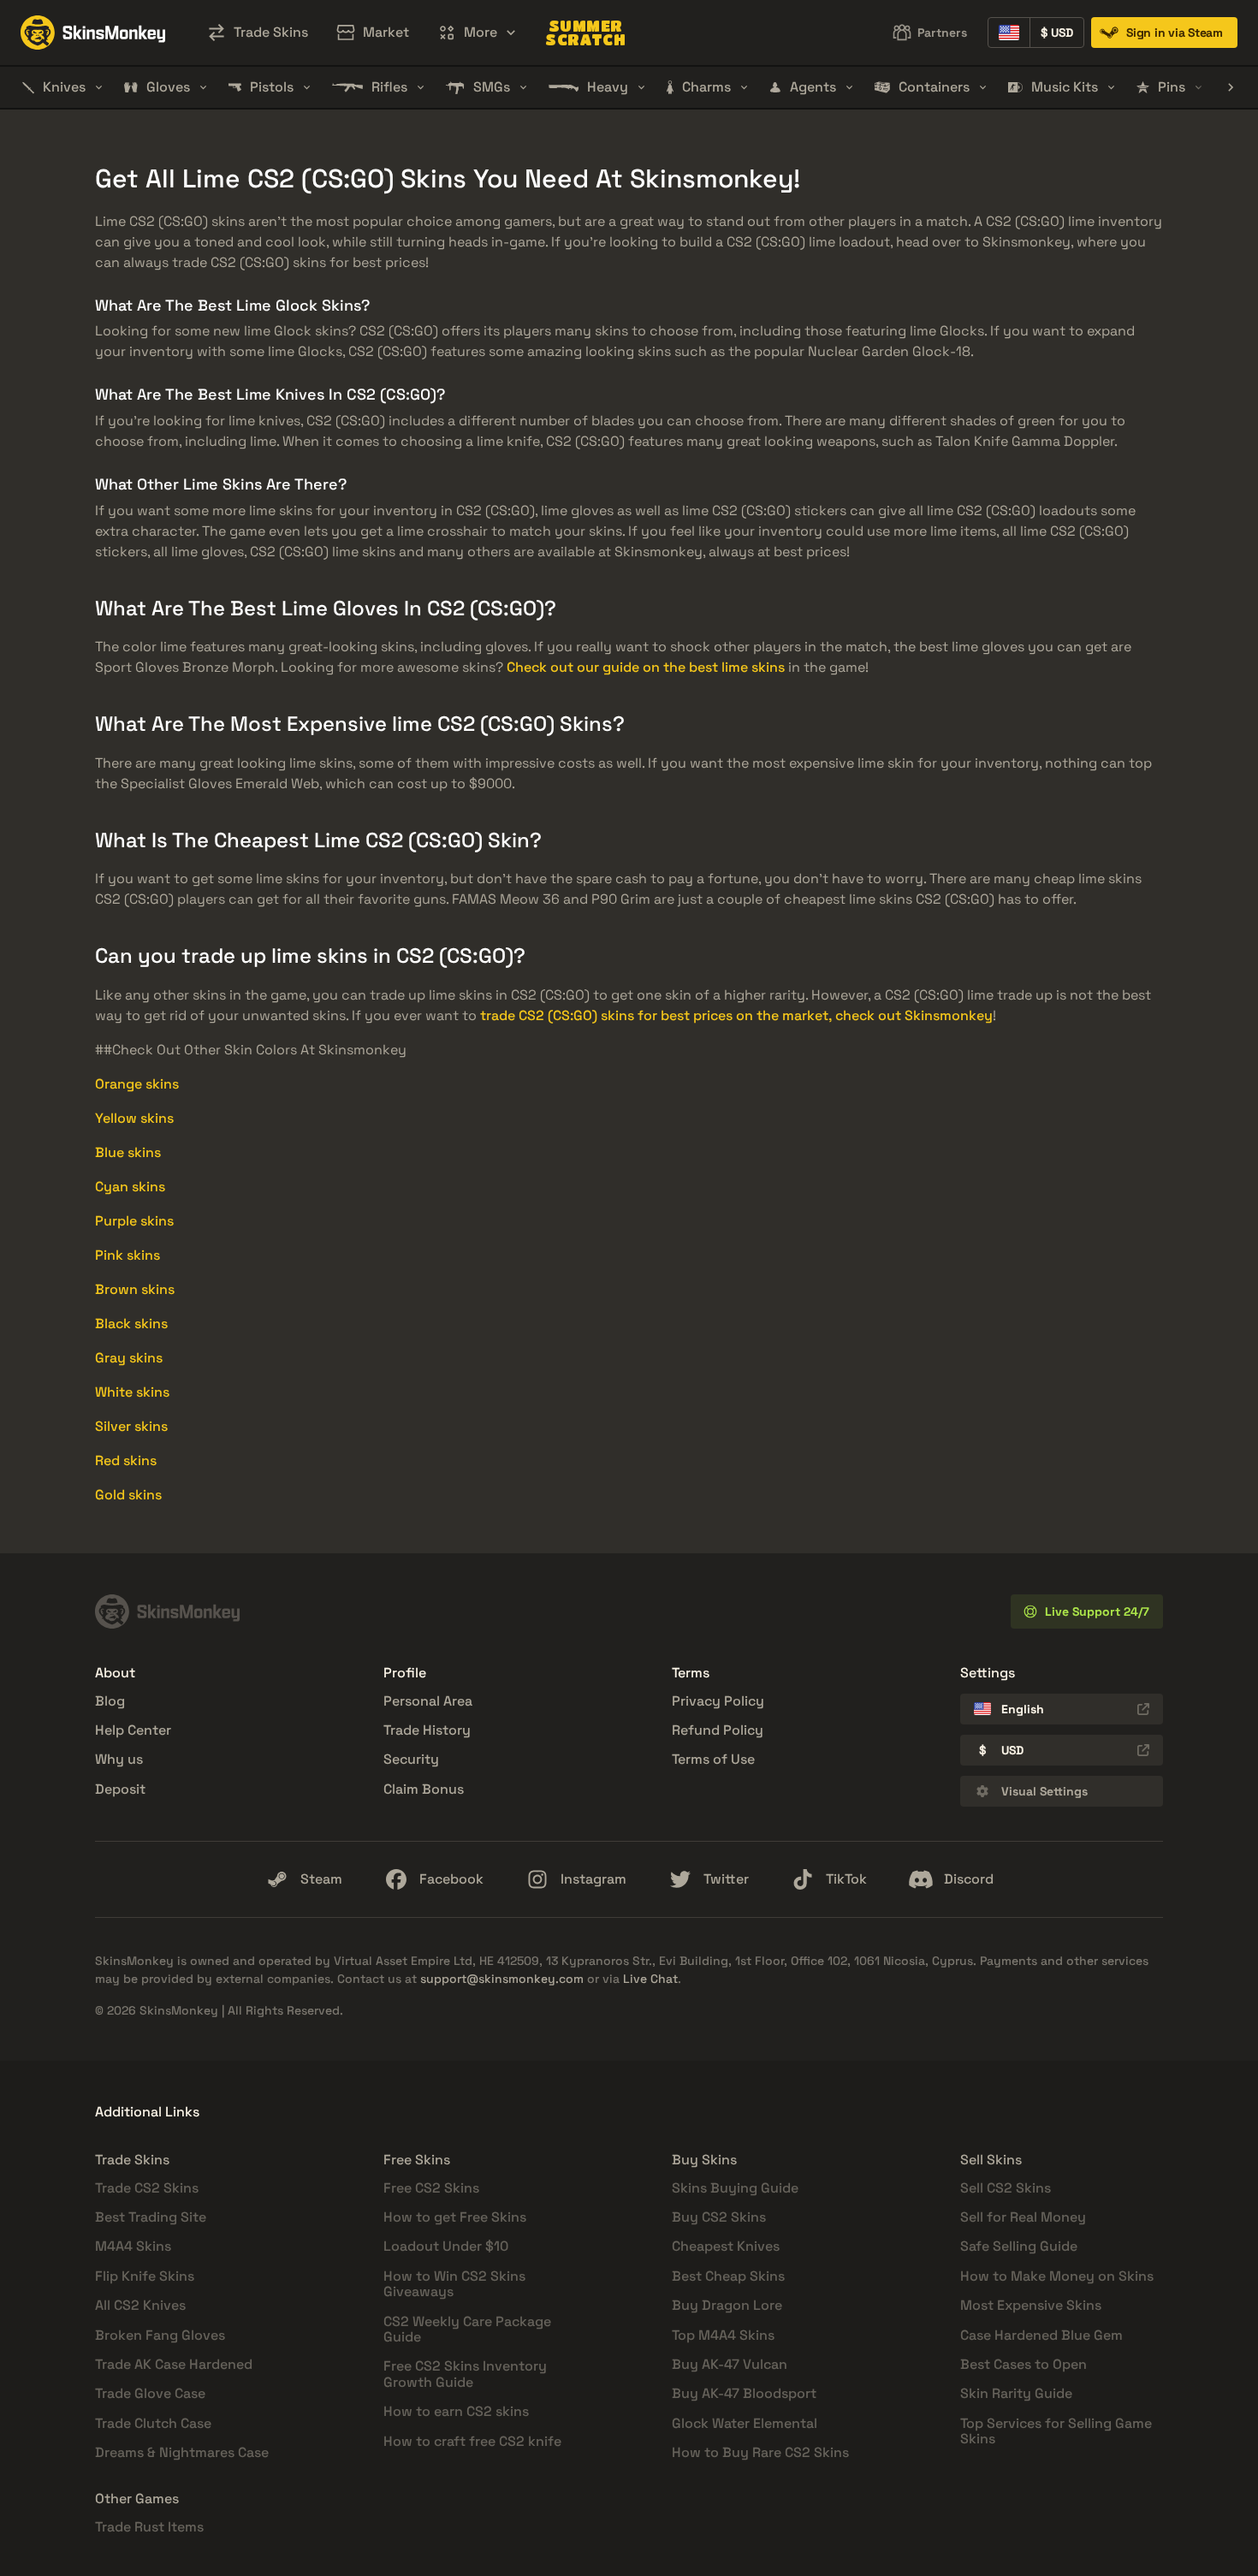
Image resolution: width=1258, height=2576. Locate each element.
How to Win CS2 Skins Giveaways (454, 2284)
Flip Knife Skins (145, 2276)
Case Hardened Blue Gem (1041, 2335)
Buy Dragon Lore (727, 2305)
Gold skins (128, 1495)
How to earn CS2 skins (456, 2411)
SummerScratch (585, 33)
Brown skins (135, 1289)
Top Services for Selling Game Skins (1056, 2431)
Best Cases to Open (1024, 2364)
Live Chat (650, 1979)
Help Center (133, 1730)
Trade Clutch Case (153, 2423)
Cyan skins (130, 1187)
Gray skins (129, 1358)
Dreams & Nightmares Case (182, 2452)
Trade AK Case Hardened (174, 2364)
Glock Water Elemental (745, 2423)
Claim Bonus (424, 1789)
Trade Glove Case (150, 2393)
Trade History (427, 1730)
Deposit (120, 1789)
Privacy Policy (718, 1701)
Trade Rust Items (149, 2527)
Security (411, 1759)
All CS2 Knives (140, 2305)
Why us (119, 1759)
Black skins (131, 1324)
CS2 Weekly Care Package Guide (467, 2329)
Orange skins (137, 1084)
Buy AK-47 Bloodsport (744, 2393)
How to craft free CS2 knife (472, 2441)
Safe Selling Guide (1019, 2246)
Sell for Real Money (1023, 2217)
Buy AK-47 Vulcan (730, 2364)
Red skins (126, 1460)
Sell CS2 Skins (1006, 2188)
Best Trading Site (151, 2217)
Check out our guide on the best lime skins (646, 667)
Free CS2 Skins (431, 2188)
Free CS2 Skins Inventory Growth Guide (465, 2374)
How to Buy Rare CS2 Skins (760, 2452)
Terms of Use (713, 1759)
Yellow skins (134, 1118)
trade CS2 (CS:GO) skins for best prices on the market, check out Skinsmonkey (736, 1015)
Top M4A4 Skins (723, 2335)
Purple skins (134, 1221)
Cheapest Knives (726, 2246)
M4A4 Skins (133, 2246)
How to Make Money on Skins (1057, 2276)
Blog (110, 1701)
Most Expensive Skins (1031, 2305)
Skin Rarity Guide (1016, 2393)
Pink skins (128, 1255)
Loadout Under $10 (446, 2246)
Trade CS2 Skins (147, 2188)
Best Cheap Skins (728, 2276)
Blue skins (128, 1152)
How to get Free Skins (455, 2217)
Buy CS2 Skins (719, 2217)
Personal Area (428, 1701)
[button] (477, 33)
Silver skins (131, 1426)
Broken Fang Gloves (160, 2335)
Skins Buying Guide (735, 2188)
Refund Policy (718, 1730)
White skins (132, 1392)
